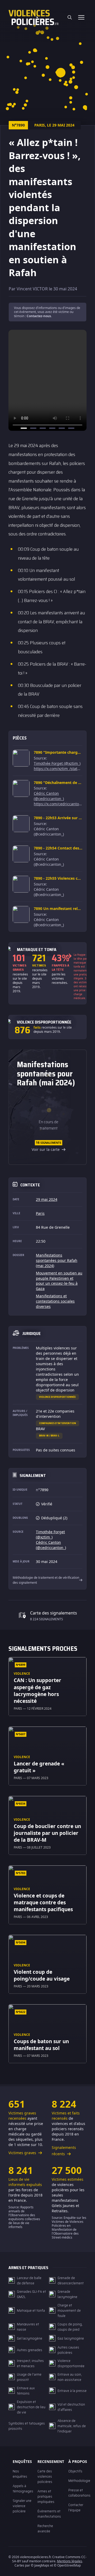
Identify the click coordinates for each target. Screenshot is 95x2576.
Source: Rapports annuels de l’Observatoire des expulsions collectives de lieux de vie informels (24, 2217)
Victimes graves (23, 2153)
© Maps (40, 2565)
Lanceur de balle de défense (29, 2280)
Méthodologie (79, 2481)
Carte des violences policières (45, 2476)
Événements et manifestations (49, 2514)
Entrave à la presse (72, 2391)
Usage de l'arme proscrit (29, 2377)
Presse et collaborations (79, 2493)
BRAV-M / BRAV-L (49, 1436)
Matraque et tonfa (31, 2310)
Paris (40, 1213)
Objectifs (75, 2471)
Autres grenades (30, 2350)
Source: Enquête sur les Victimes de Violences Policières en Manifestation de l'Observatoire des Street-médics (69, 2228)
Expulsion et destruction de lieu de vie (31, 2407)
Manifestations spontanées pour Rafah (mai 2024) (57, 1260)
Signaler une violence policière (22, 2506)
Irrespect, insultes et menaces (30, 2363)
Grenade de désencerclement (71, 2280)
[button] (58, 39)
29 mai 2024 (47, 1199)
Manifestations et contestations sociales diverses (55, 1301)
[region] (47, 380)
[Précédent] (14, 380)
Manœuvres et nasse (28, 2327)
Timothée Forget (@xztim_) (57, 763)
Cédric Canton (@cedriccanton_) (49, 796)
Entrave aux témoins (26, 2391)
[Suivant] (81, 380)
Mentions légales (70, 2561)
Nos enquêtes (20, 2474)
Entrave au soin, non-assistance (70, 2377)
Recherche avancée (45, 2528)
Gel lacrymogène (30, 2338)
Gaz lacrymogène (71, 2338)
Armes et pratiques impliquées (46, 2496)
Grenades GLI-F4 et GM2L (31, 2294)
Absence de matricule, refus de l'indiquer (72, 2426)
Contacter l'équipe (76, 2507)
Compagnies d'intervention (58, 1423)
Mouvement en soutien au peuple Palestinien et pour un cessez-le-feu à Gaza (59, 1281)
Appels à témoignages (23, 2488)
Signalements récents (64, 2151)
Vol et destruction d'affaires (71, 2407)
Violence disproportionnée (57, 1397)
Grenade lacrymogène (67, 2294)
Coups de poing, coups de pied (70, 2327)
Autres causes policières (68, 2350)
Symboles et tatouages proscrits (27, 2426)
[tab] (24, 428)
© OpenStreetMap (67, 2565)
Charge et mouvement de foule (69, 2310)
